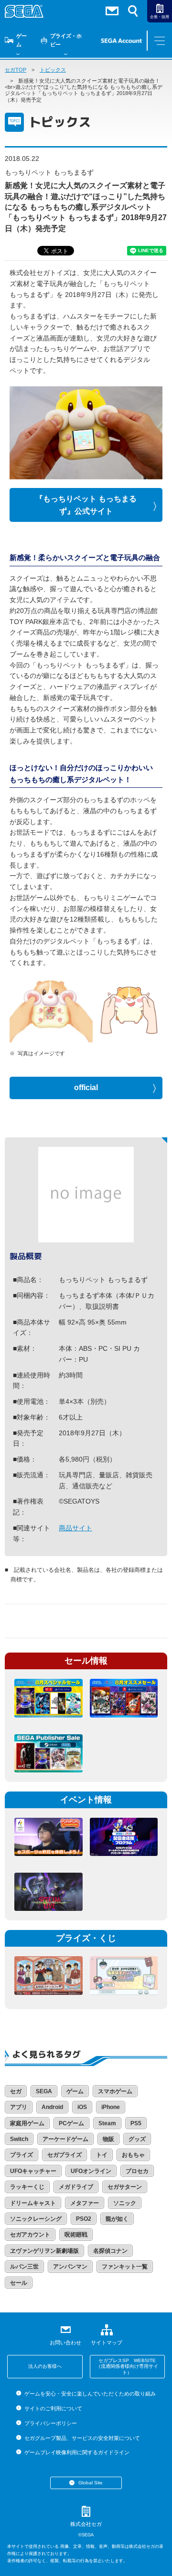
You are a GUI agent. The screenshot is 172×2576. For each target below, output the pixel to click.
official (86, 1087)
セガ (16, 2091)
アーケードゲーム (65, 2139)
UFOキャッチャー (33, 2171)
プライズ (21, 2155)
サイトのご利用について (53, 2408)
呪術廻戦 (76, 2235)
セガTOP (16, 70)
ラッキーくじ (27, 2187)
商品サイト (75, 1528)
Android (52, 2107)
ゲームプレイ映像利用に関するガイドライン (77, 2452)
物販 (108, 2139)
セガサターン (125, 2187)
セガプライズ (64, 2155)
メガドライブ (76, 2187)
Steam (107, 2123)
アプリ (19, 2107)
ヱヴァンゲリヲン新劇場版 (44, 2251)
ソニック (125, 2203)
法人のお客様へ (45, 2366)
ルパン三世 (24, 2267)
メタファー (85, 2203)
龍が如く (117, 2219)
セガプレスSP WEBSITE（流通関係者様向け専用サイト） (127, 2366)
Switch (19, 2139)
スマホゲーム (115, 2091)
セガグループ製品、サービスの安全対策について (82, 2438)
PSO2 (84, 2219)
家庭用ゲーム (27, 2123)
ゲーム (21, 40)
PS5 (136, 2123)
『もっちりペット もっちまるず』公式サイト (86, 505)
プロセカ (137, 2171)
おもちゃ (133, 2155)
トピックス (53, 70)
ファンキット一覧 (125, 2267)
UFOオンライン (91, 2171)
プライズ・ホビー (66, 40)
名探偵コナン (110, 2251)
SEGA (44, 2091)
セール (19, 2283)
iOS (82, 2107)
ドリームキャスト (33, 2203)
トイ (102, 2155)
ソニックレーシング (36, 2219)
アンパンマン (70, 2267)
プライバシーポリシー (50, 2423)
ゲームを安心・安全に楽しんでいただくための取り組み (90, 2394)
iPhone (111, 2107)
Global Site (91, 2483)
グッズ (137, 2139)
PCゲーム (71, 2123)
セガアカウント (30, 2235)
